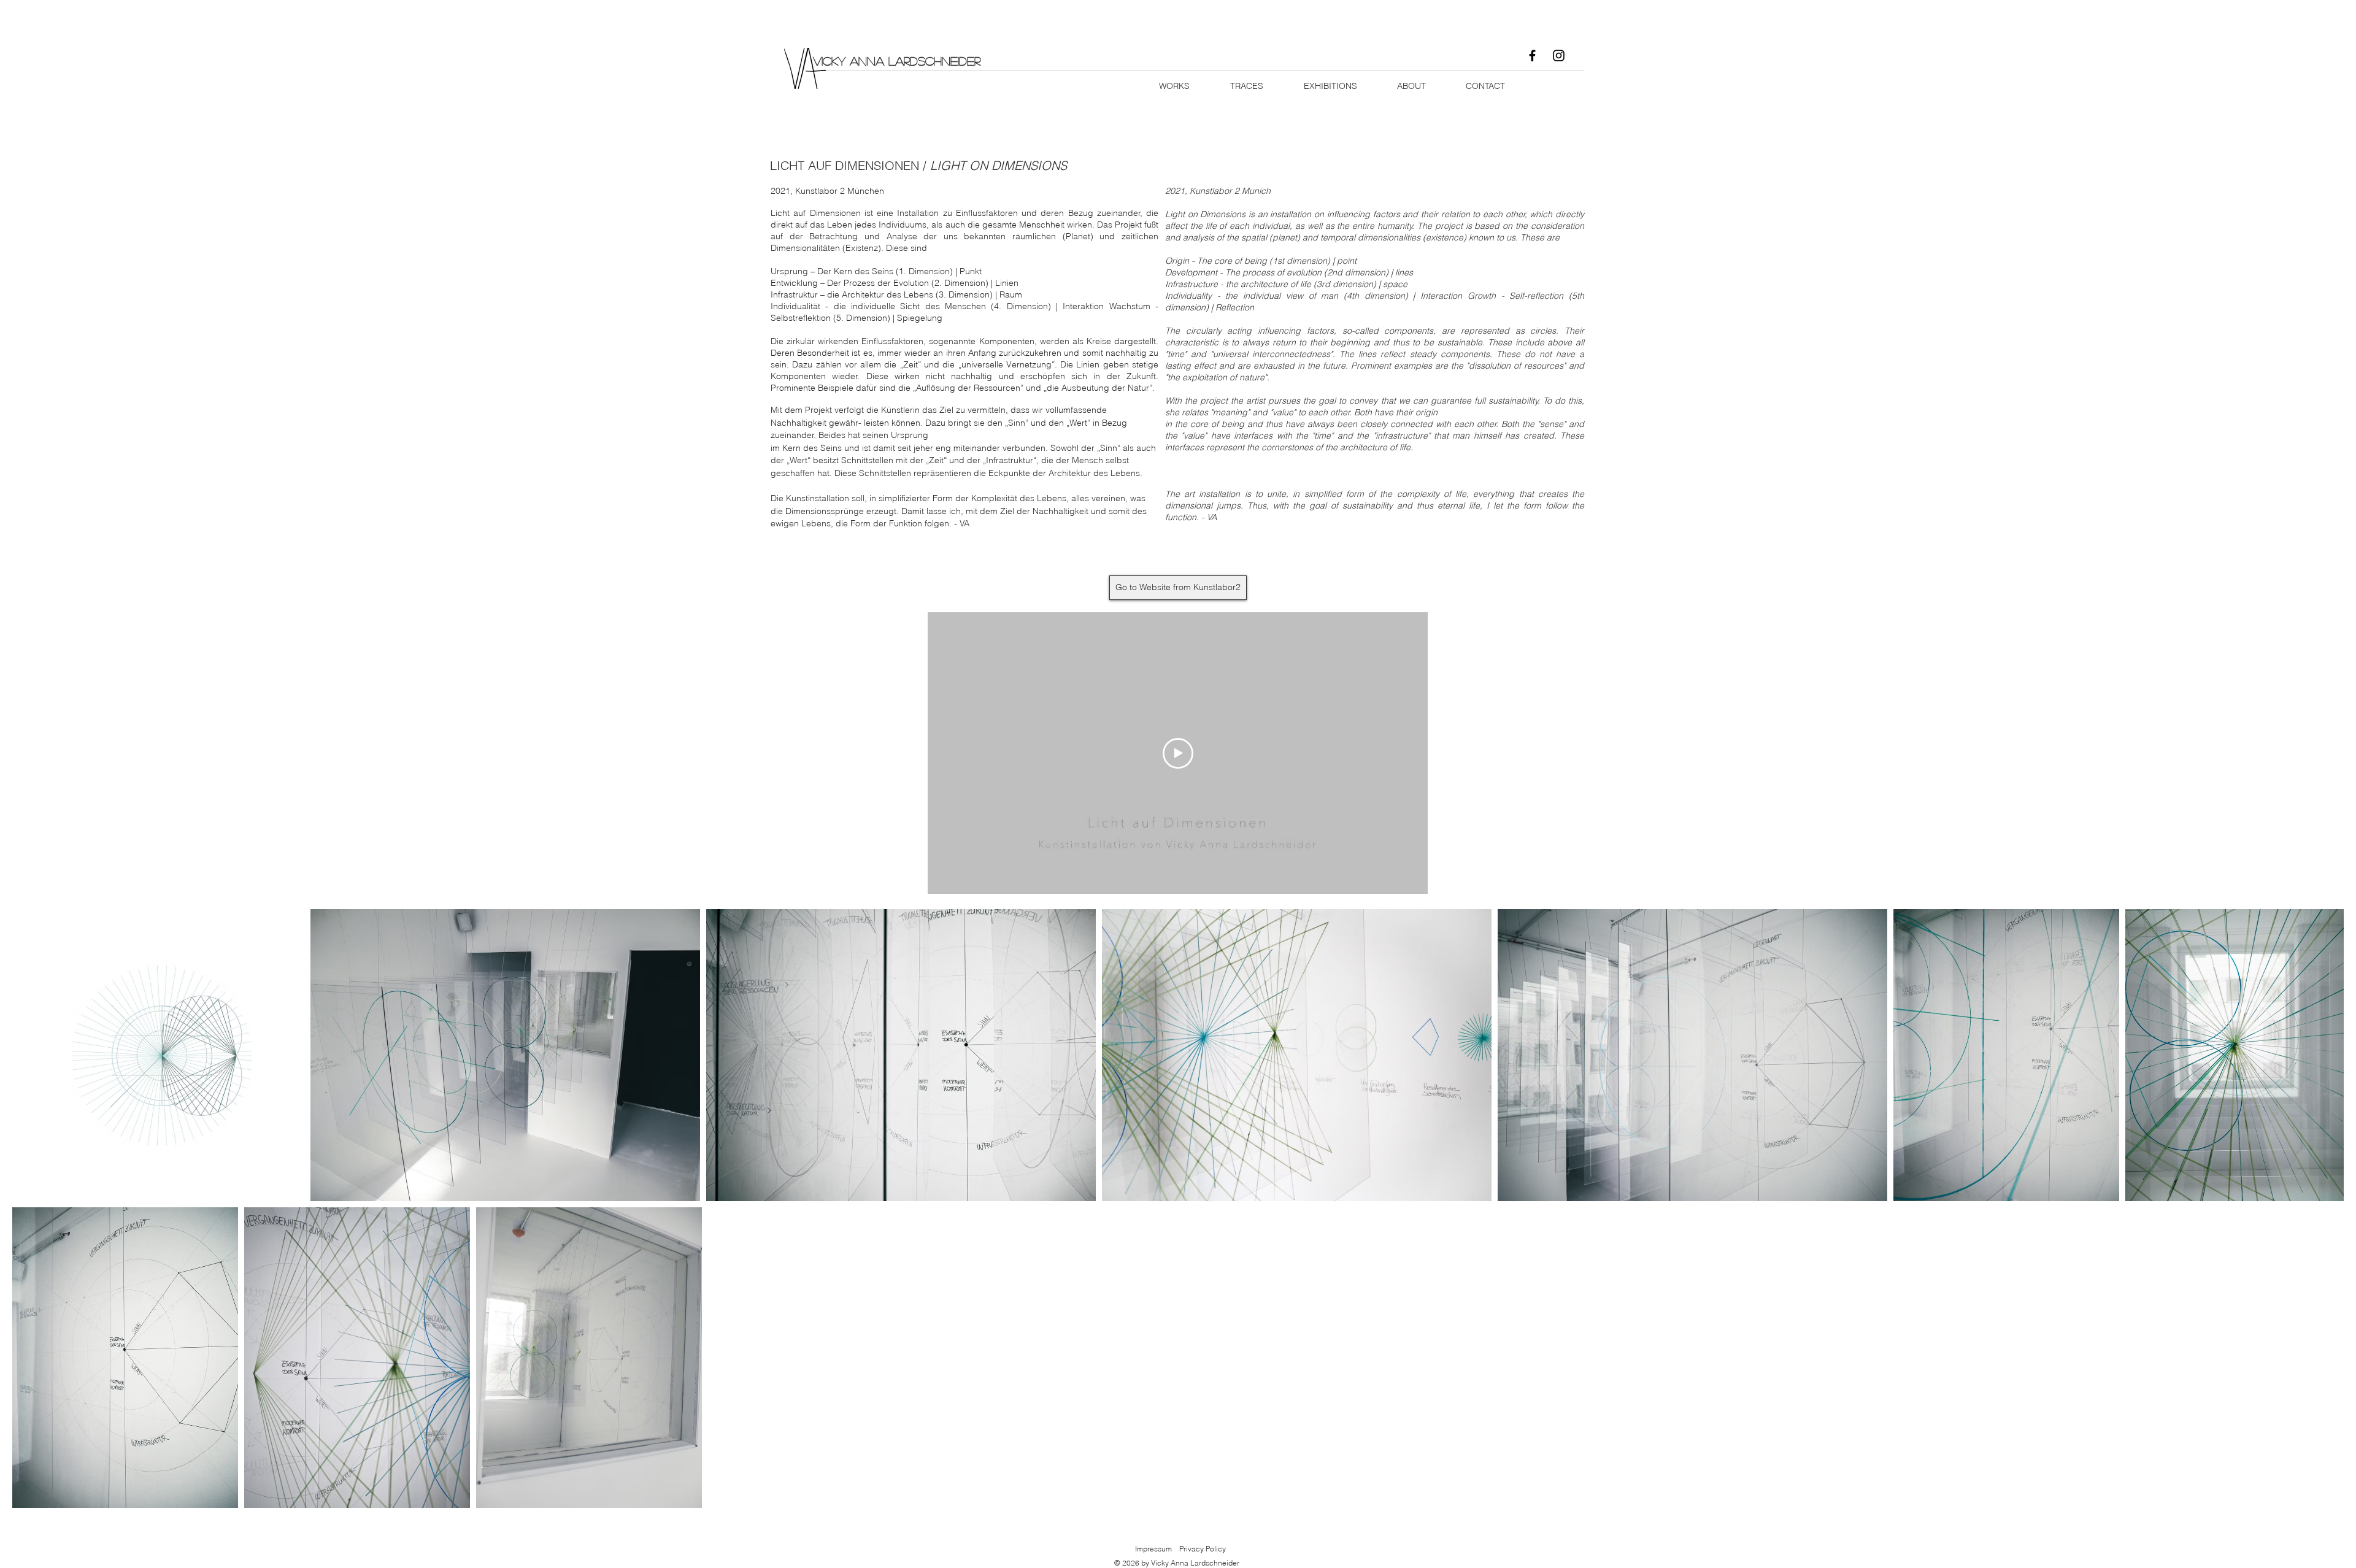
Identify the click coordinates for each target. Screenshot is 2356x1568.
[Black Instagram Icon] (1559, 56)
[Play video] (1178, 753)
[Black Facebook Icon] (1532, 56)
